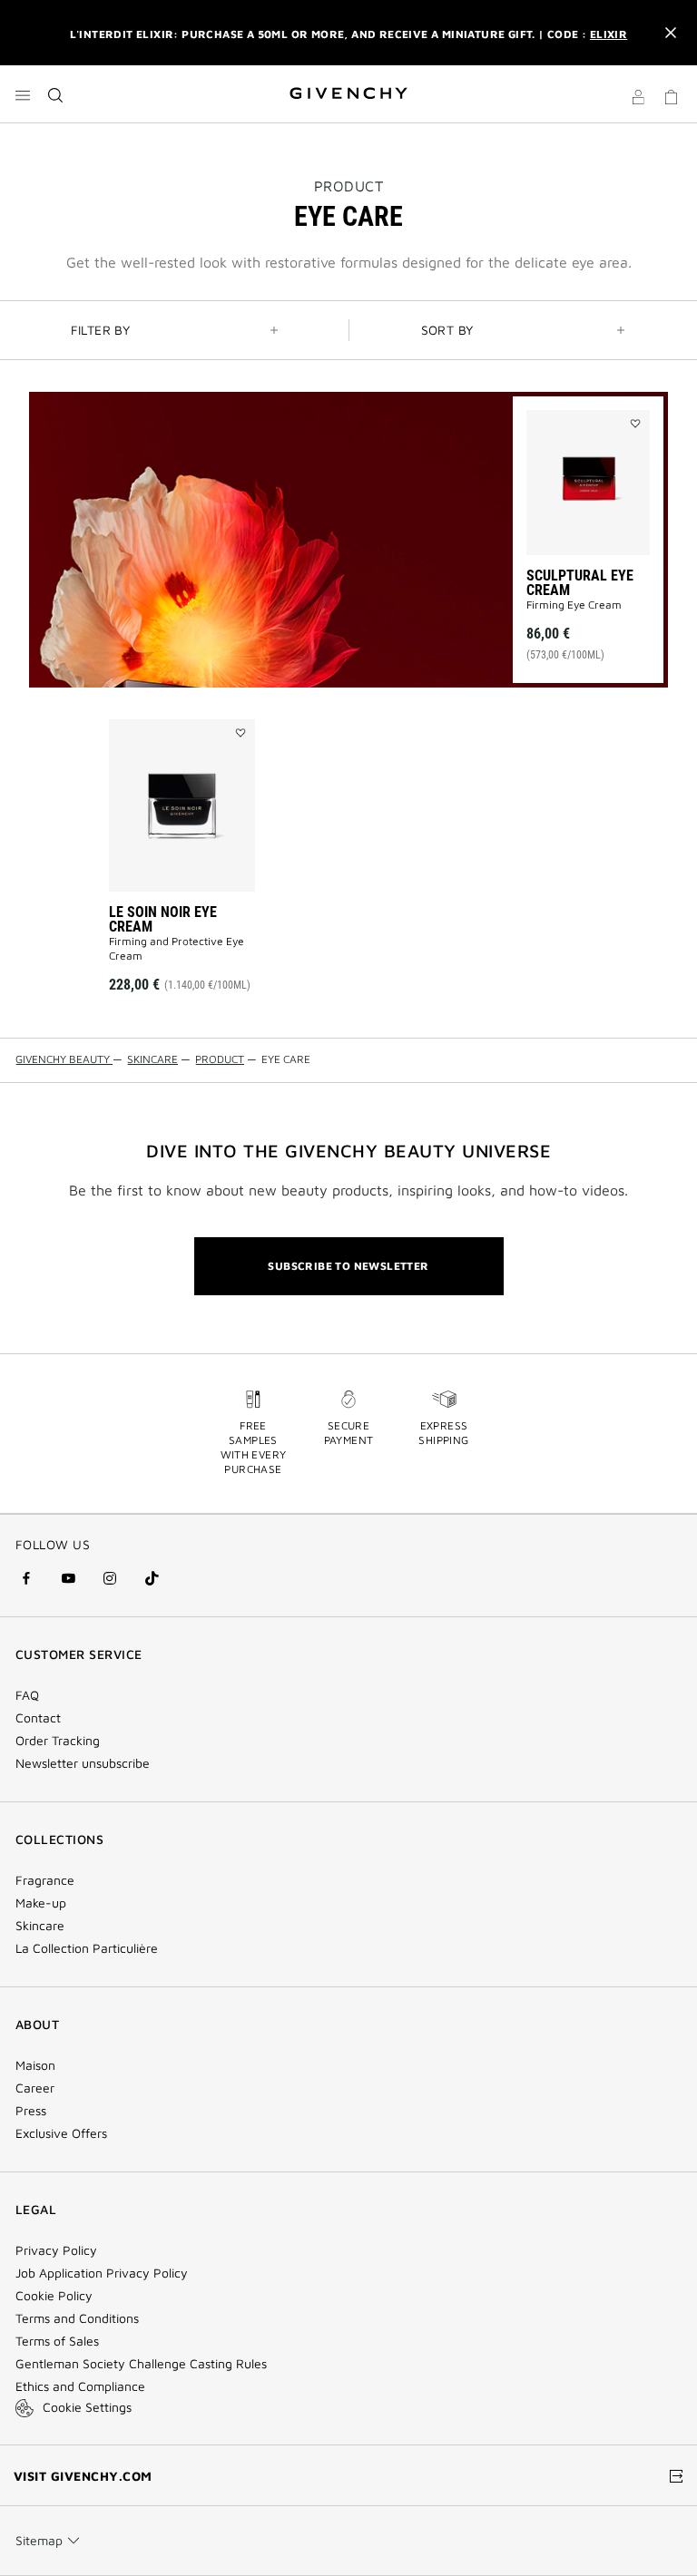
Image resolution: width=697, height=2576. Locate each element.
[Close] (671, 33)
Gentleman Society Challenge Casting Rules (141, 2364)
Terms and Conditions (77, 2318)
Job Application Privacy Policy (102, 2273)
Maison (35, 2065)
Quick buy (593, 612)
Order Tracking (58, 1741)
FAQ (27, 1695)
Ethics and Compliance (80, 2386)
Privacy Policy (56, 2250)
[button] (638, 100)
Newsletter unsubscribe (83, 1763)
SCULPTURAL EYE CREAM (580, 583)
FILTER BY (101, 330)
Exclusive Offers (61, 2133)
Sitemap (39, 2540)
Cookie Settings (87, 2407)
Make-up (41, 1903)
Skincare (40, 1926)
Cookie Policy (54, 2296)
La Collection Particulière (87, 1948)
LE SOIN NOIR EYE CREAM (163, 919)
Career (35, 2088)
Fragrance (45, 1880)
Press (31, 2111)
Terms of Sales (57, 2341)
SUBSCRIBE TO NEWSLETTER (348, 1266)
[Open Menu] (23, 95)
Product (349, 186)
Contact (38, 1718)
